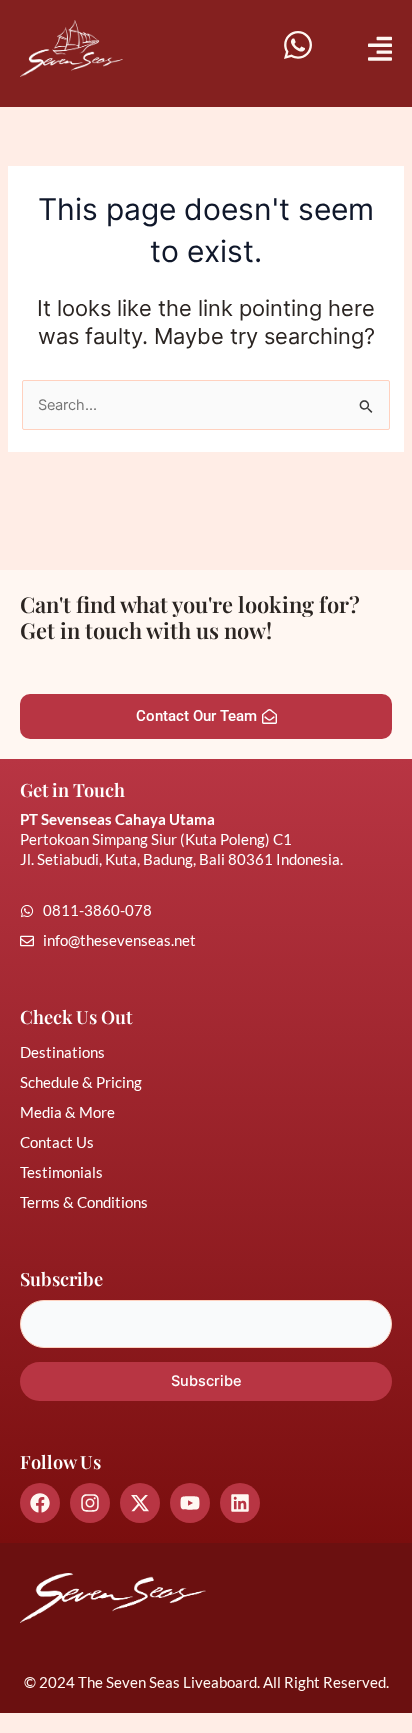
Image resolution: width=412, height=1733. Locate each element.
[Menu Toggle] (380, 48)
